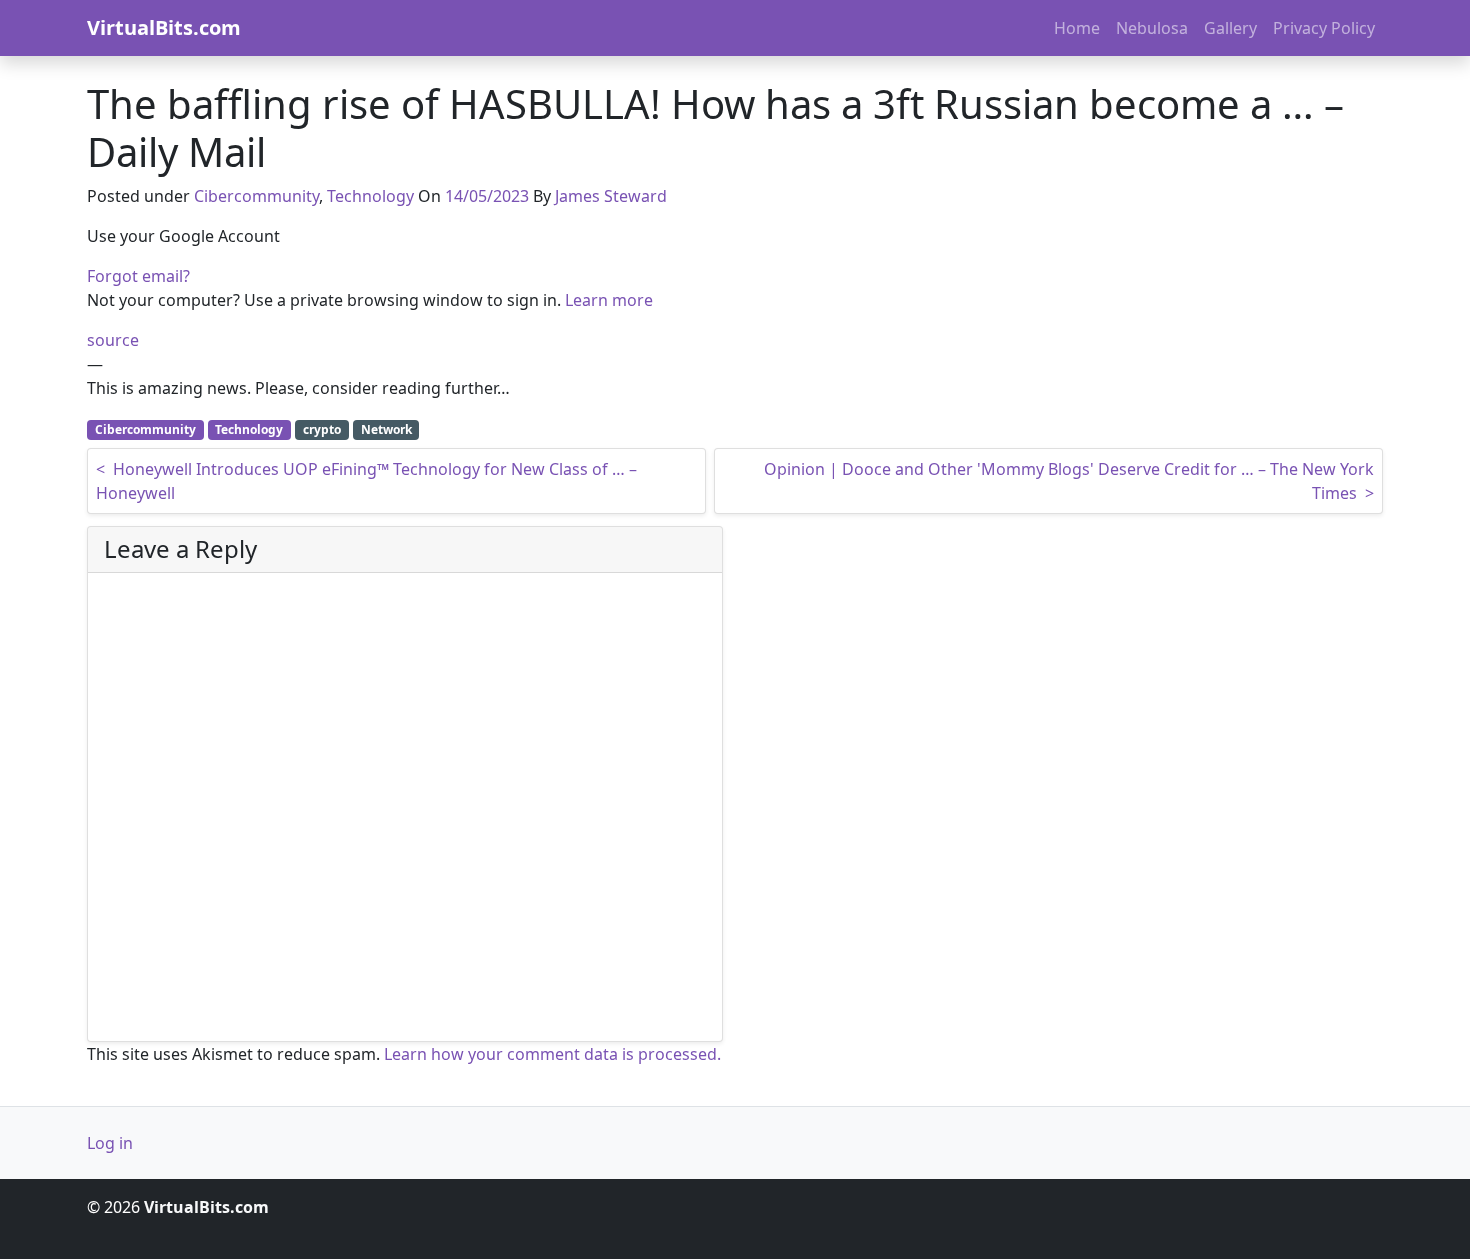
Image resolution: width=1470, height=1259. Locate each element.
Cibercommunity (256, 196)
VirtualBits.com (164, 27)
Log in (110, 1143)
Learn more (609, 300)
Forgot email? (138, 276)
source (113, 340)
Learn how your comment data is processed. (552, 1054)
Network (386, 429)
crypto (322, 429)
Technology (370, 196)
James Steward (611, 196)
